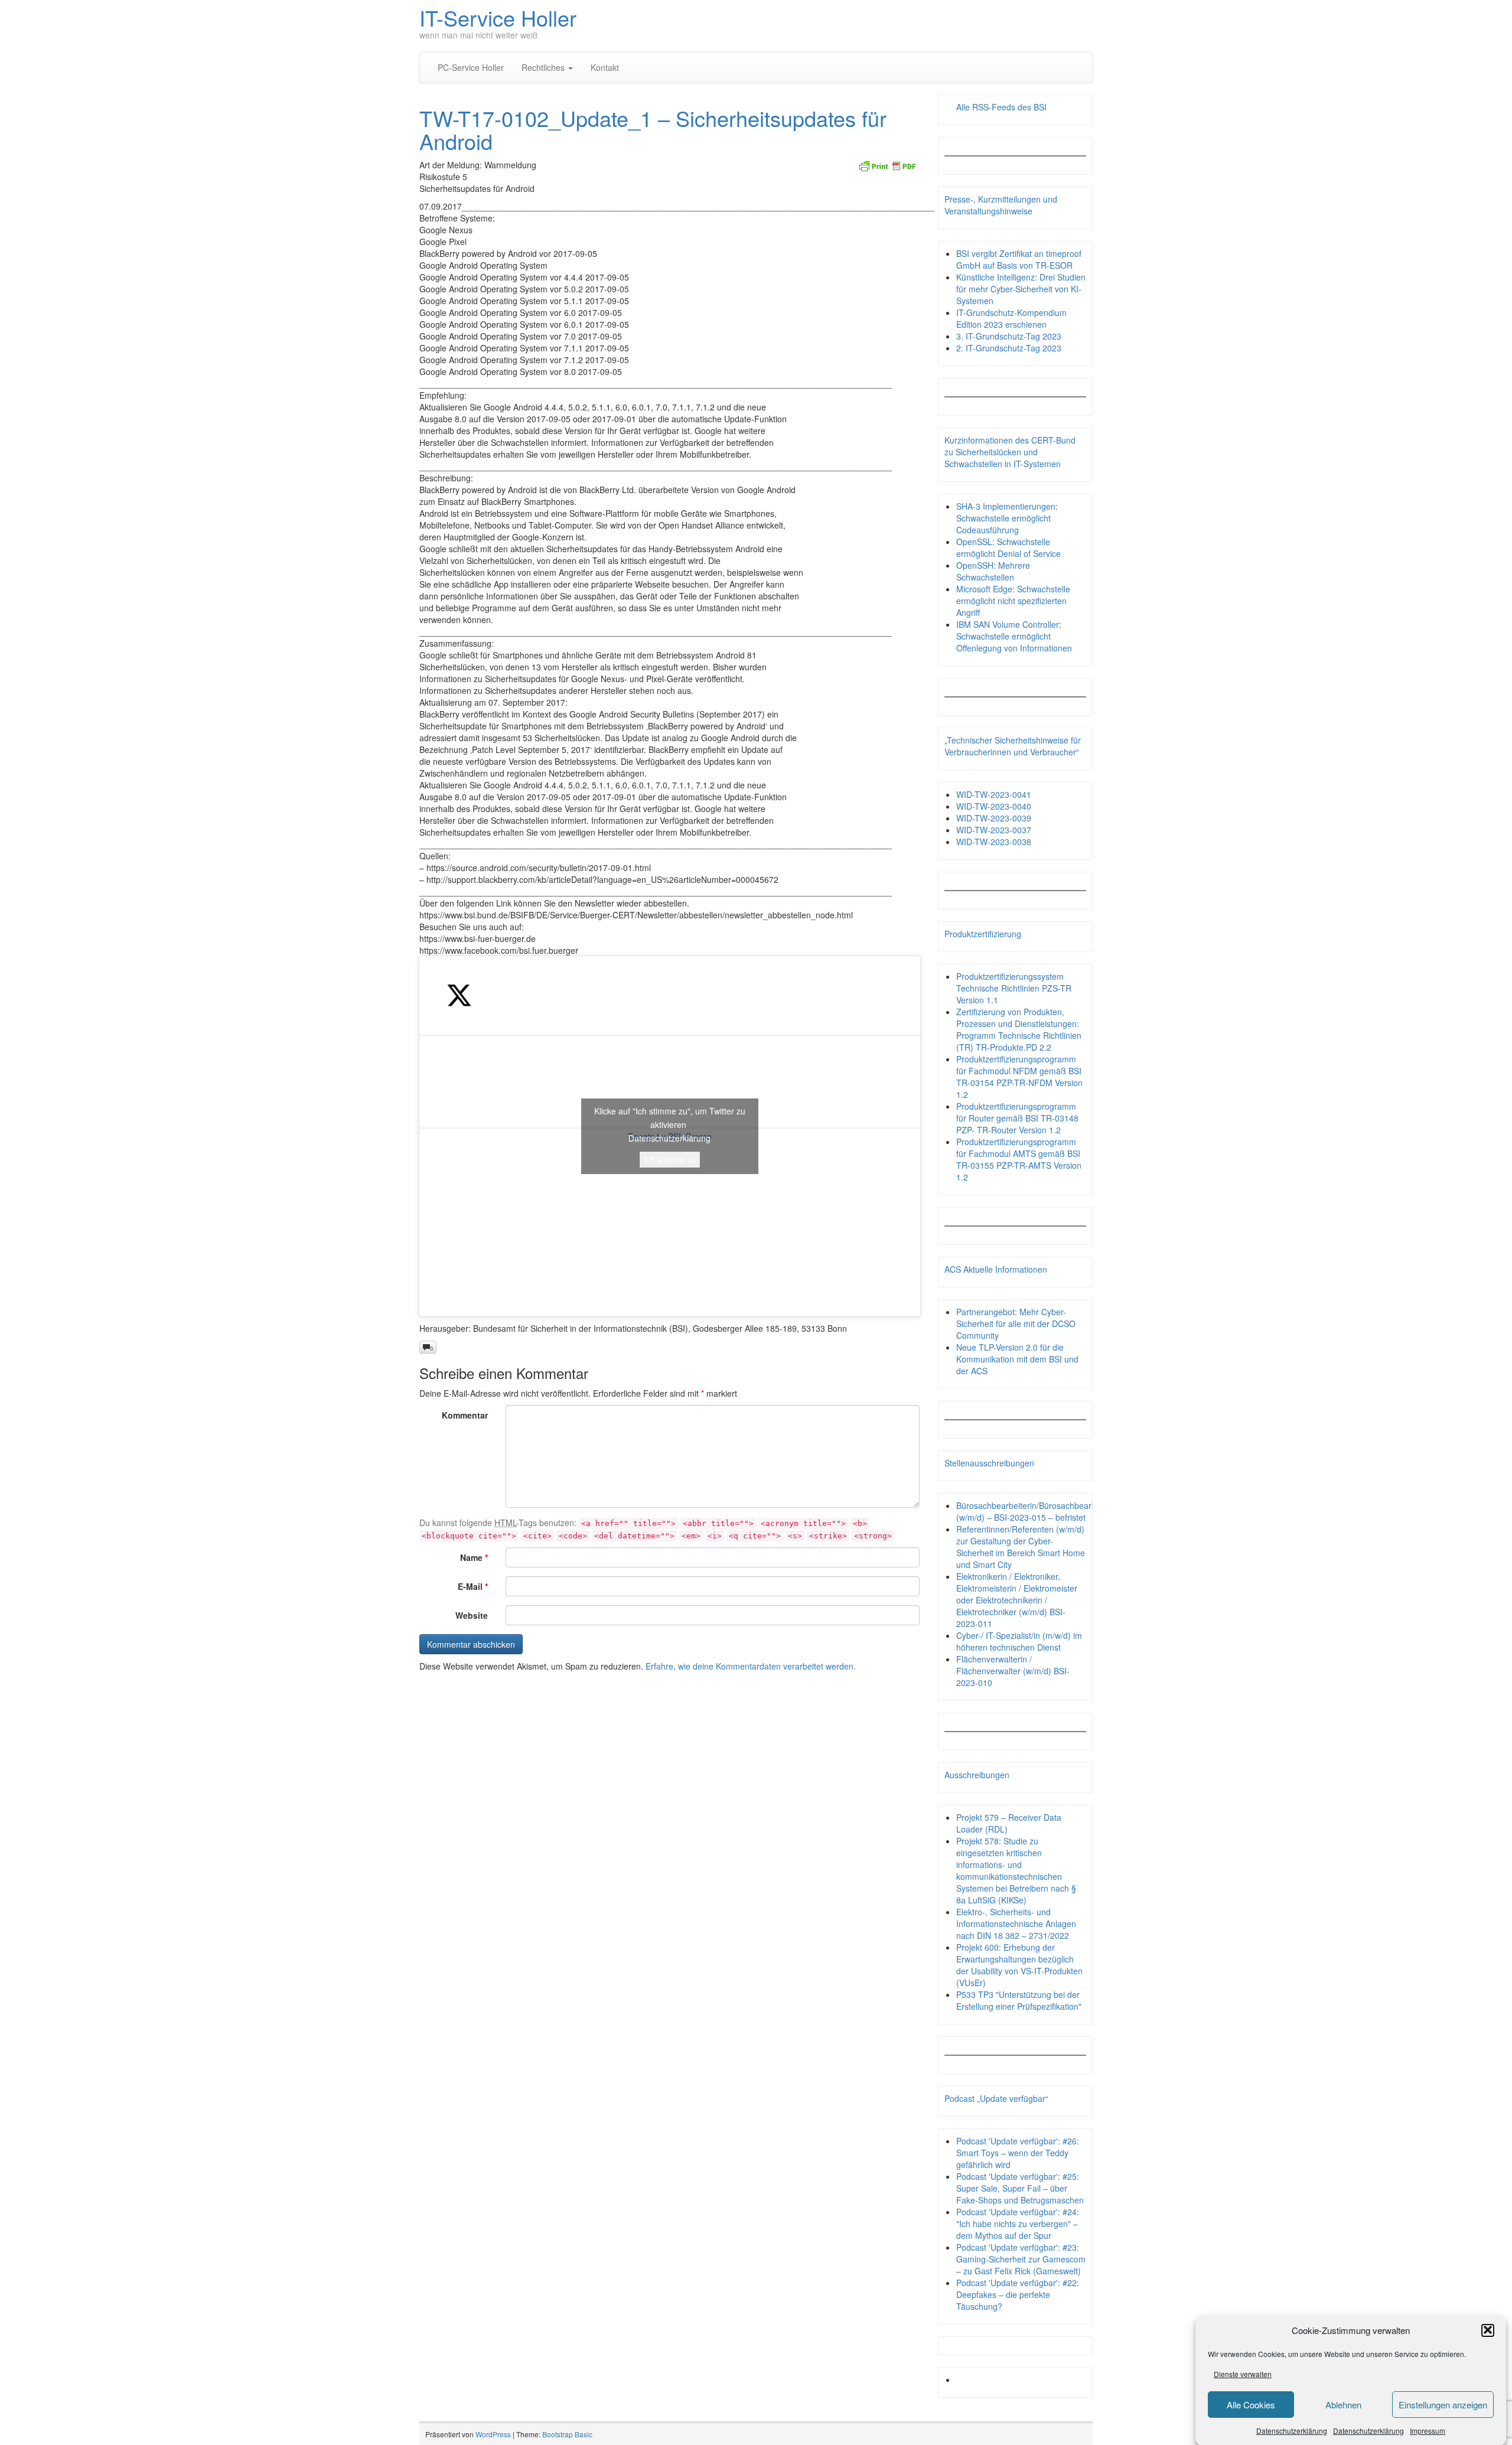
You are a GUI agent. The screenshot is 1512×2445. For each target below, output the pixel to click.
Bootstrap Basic (567, 2434)
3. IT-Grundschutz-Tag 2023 (1009, 336)
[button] (1488, 2330)
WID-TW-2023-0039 (994, 818)
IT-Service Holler (498, 17)
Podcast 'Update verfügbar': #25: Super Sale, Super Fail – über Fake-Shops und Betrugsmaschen (1020, 2188)
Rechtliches (544, 67)
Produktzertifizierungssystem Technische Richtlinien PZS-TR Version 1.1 (1014, 988)
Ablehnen (1343, 2405)
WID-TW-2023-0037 (994, 830)
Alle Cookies (1251, 2405)
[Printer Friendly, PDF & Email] (887, 165)
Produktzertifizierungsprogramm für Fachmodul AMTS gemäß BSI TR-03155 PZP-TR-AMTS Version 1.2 (1019, 1159)
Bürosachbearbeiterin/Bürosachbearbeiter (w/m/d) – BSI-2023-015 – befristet (1034, 1511)
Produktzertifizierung (983, 934)
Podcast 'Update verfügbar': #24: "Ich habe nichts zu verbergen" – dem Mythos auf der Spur (1018, 2224)
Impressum (1428, 2430)
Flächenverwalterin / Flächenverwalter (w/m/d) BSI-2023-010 (1013, 1671)
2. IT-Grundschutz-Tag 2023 (1009, 348)
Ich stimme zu (670, 1159)
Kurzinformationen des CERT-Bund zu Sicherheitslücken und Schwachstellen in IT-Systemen (1010, 452)
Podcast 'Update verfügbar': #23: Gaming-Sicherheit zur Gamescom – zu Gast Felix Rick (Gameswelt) (1021, 2259)
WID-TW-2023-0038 (994, 842)
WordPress (493, 2434)
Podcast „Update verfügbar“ (996, 2098)
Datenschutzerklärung (1292, 2430)
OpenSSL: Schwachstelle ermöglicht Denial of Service (1008, 547)
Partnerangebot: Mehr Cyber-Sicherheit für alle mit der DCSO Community (1016, 1323)
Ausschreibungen (977, 1775)
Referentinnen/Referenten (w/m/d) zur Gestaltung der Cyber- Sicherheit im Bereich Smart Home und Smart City (1021, 1547)
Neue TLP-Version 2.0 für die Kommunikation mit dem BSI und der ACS (1017, 1359)
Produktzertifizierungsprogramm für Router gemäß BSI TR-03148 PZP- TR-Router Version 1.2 (1017, 1118)
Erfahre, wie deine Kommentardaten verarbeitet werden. (751, 1666)
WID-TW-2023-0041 (994, 794)
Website (472, 1615)
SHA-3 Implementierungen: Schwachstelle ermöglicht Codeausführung (1007, 518)
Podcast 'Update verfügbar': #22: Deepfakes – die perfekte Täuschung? (1018, 2294)
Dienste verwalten (1243, 2374)
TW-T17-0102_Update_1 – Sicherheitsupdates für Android (653, 130)
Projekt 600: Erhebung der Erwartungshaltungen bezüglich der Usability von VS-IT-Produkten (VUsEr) (1019, 1965)
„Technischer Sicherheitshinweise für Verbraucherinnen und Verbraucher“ (1013, 746)
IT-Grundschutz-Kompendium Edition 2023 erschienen (1011, 318)
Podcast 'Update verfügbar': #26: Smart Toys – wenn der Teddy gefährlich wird (1018, 2153)
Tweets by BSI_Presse (670, 1135)
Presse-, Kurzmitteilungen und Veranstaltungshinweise (1001, 205)
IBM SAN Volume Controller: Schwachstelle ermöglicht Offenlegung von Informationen (1014, 636)
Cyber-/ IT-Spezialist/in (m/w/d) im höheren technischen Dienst (1019, 1641)
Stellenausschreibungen (989, 1463)
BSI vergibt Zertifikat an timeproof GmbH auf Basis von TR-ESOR (1019, 259)
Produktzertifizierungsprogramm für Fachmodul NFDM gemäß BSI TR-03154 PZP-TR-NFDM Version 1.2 (1019, 1077)
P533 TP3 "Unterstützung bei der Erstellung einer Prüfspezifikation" (1019, 2000)
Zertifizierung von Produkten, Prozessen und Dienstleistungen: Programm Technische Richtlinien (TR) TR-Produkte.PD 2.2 (1019, 1029)
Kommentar (465, 1415)
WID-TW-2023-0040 (994, 806)
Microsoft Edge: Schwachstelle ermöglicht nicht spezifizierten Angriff (1013, 601)
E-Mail (473, 1586)
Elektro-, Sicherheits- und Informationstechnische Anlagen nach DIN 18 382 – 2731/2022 (1016, 1924)
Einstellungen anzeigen (1443, 2405)
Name (474, 1557)
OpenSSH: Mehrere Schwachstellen (993, 571)
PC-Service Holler (471, 67)
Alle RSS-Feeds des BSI (1001, 107)
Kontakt (605, 67)
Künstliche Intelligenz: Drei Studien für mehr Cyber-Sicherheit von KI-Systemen (1021, 289)
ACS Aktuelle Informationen (996, 1269)
